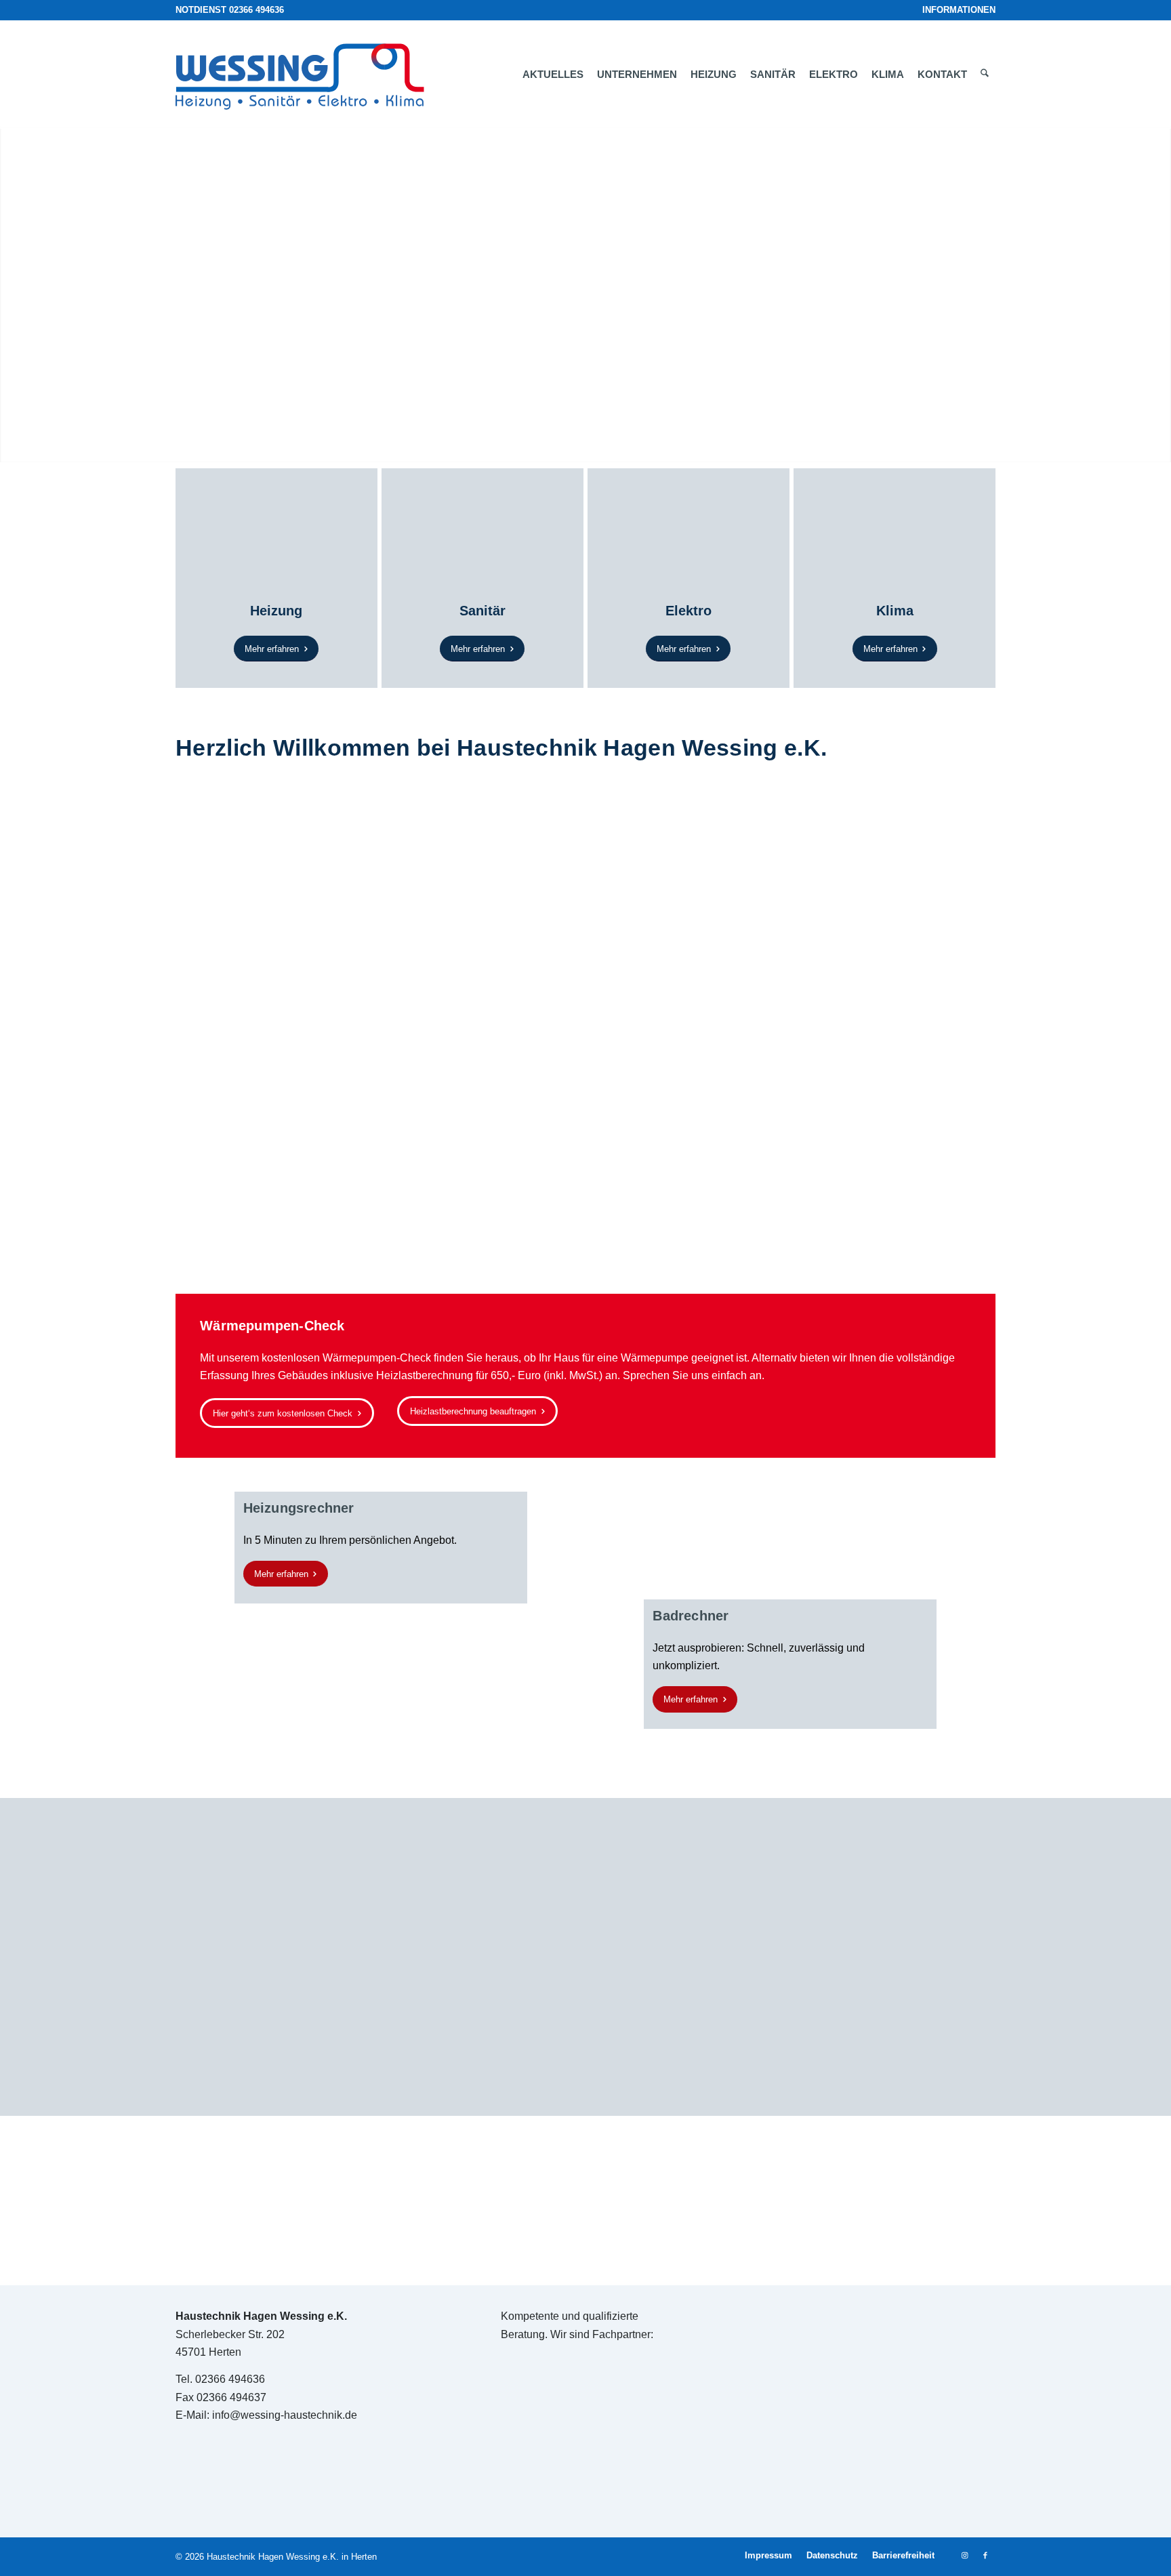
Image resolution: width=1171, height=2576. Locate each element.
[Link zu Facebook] (985, 2555)
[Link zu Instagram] (965, 2555)
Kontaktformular (317, 1146)
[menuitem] (956, 10)
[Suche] (985, 75)
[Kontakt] (585, 2201)
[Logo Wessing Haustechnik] (307, 75)
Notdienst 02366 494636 (230, 10)
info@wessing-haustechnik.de (285, 2415)
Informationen (959, 10)
